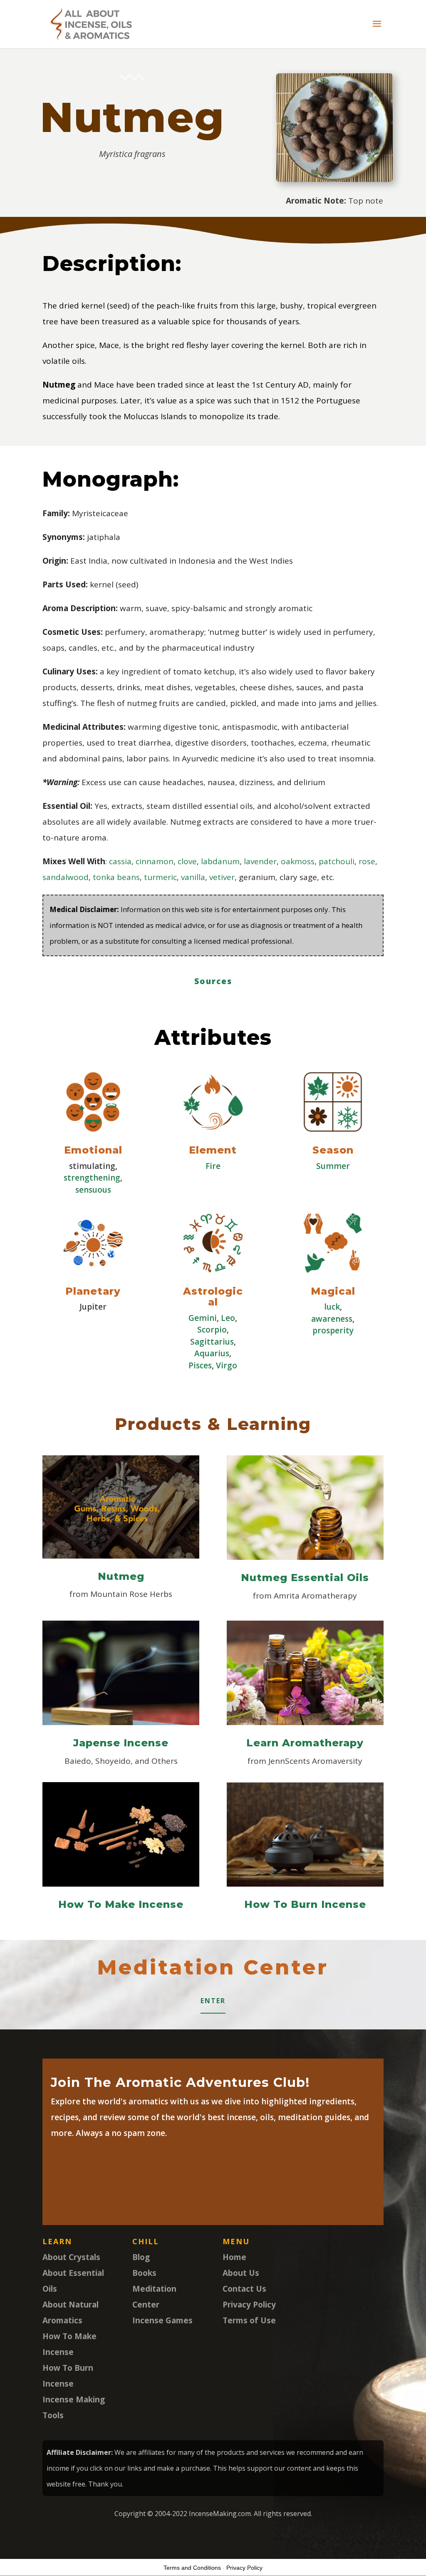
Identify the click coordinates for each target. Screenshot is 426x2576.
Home (234, 2257)
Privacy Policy (249, 2305)
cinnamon (155, 861)
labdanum (220, 861)
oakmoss (298, 861)
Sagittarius (212, 1342)
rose (367, 861)
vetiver (222, 877)
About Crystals (71, 2257)
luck (332, 1307)
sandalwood (66, 877)
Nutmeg (121, 1576)
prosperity (333, 1330)
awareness (332, 1319)
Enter (213, 2001)
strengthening (92, 1178)
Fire (213, 1166)
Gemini (203, 1318)
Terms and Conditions (192, 2568)
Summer (333, 1166)
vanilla (193, 877)
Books (144, 2273)
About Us (241, 2273)
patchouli (337, 861)
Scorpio (212, 1330)
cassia (120, 861)
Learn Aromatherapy (305, 1743)
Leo (228, 1318)
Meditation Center (213, 1967)
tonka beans (116, 877)
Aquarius (212, 1353)
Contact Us (244, 2289)
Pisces (200, 1365)
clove (187, 861)
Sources (213, 981)
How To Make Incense (121, 1904)
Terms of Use (249, 2320)
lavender (260, 861)
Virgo (227, 1365)
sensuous (93, 1190)
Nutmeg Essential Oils (305, 1578)
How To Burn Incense (305, 1904)
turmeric (160, 877)
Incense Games (162, 2320)
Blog (141, 2257)
